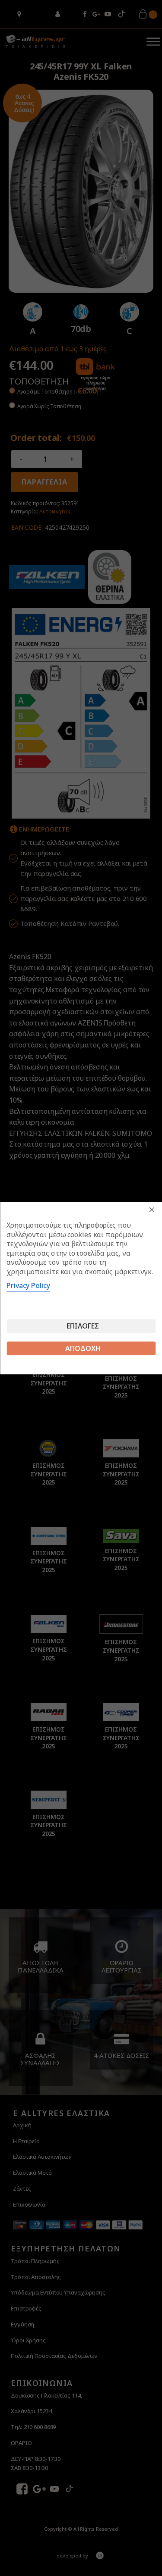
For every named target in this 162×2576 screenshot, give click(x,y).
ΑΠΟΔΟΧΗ (83, 1348)
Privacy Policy (28, 1285)
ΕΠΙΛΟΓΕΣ (83, 1326)
